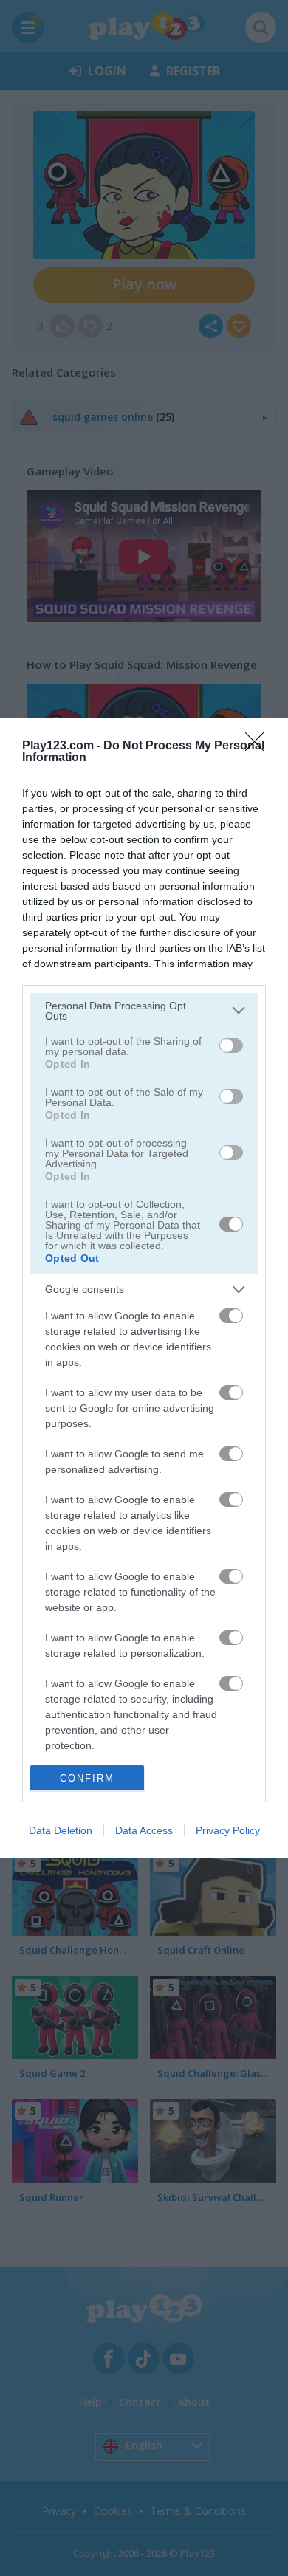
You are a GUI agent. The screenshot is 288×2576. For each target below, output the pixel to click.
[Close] (259, 746)
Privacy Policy (228, 1830)
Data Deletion (61, 1830)
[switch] (231, 1045)
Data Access (144, 1830)
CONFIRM (87, 1778)
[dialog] (144, 1288)
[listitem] (144, 1011)
